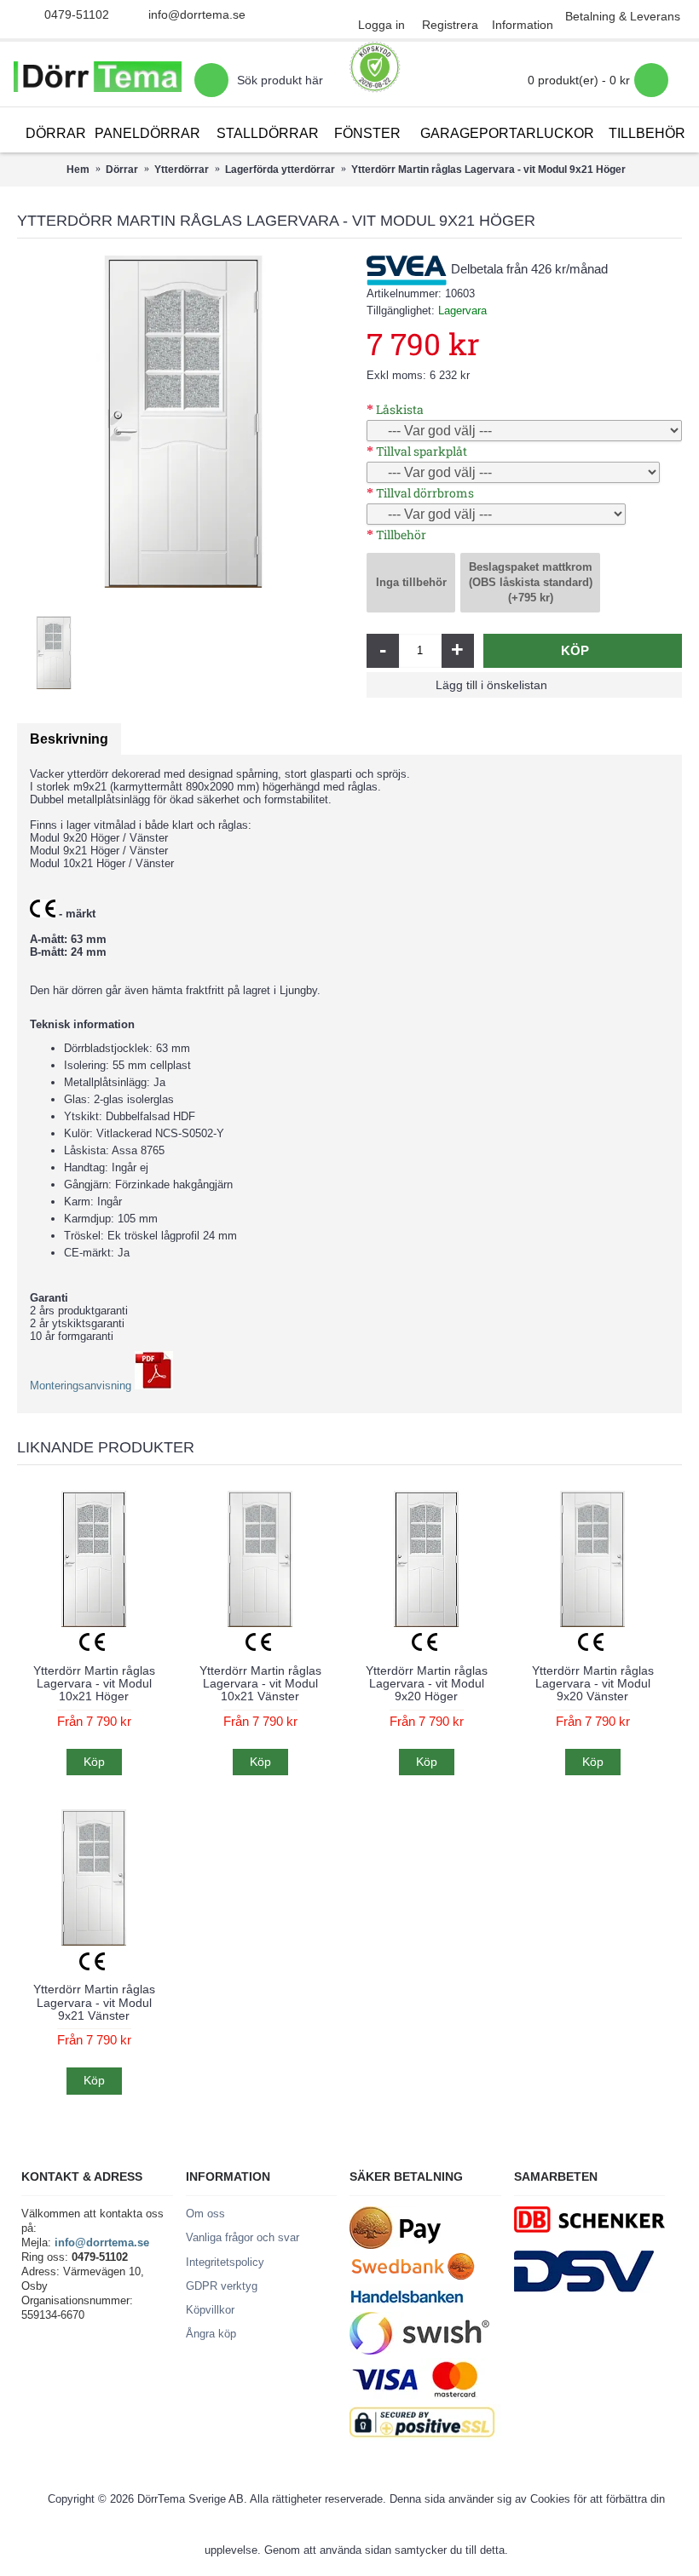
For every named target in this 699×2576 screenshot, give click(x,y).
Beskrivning (69, 739)
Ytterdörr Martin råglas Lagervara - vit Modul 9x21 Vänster (94, 2002)
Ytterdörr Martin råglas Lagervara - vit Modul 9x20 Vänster (593, 1684)
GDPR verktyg (222, 2286)
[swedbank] (413, 2277)
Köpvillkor (210, 2310)
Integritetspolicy (225, 2262)
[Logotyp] (98, 80)
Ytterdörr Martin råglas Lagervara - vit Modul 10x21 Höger (94, 1684)
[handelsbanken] (407, 2305)
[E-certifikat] (375, 67)
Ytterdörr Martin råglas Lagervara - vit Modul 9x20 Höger (427, 1684)
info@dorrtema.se (197, 14)
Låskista (400, 409)
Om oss (205, 2214)
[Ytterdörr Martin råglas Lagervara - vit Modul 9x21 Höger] (183, 422)
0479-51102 (77, 14)
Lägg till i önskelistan (491, 685)
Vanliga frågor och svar (243, 2237)
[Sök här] (211, 80)
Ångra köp (211, 2334)
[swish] (419, 2351)
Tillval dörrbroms (425, 493)
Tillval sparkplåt (422, 451)
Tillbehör (401, 535)
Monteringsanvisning (82, 1386)
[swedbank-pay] (395, 2245)
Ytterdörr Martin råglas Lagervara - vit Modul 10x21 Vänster (260, 1684)
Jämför (604, 685)
